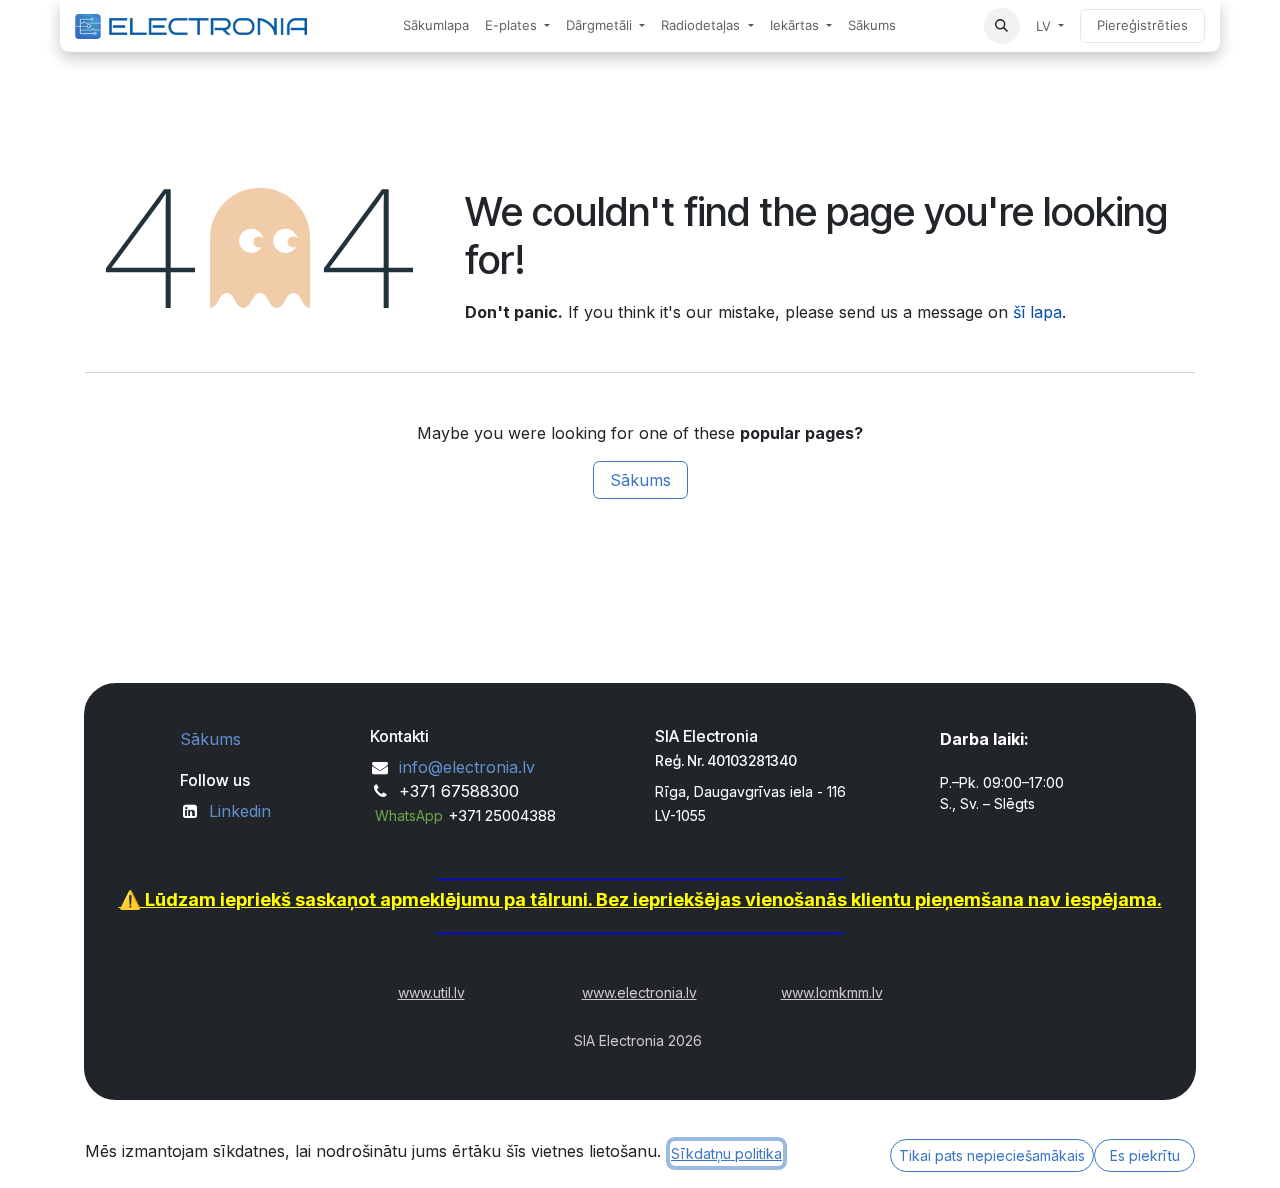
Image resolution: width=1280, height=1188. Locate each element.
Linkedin (240, 811)
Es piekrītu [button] (1145, 1155)
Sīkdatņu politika (726, 1153)
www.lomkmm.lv (832, 992)
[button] (1002, 26)
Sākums (640, 480)
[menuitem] (436, 26)
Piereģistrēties (1142, 25)
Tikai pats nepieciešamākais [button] (992, 1155)
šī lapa (1037, 312)
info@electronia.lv (467, 767)
